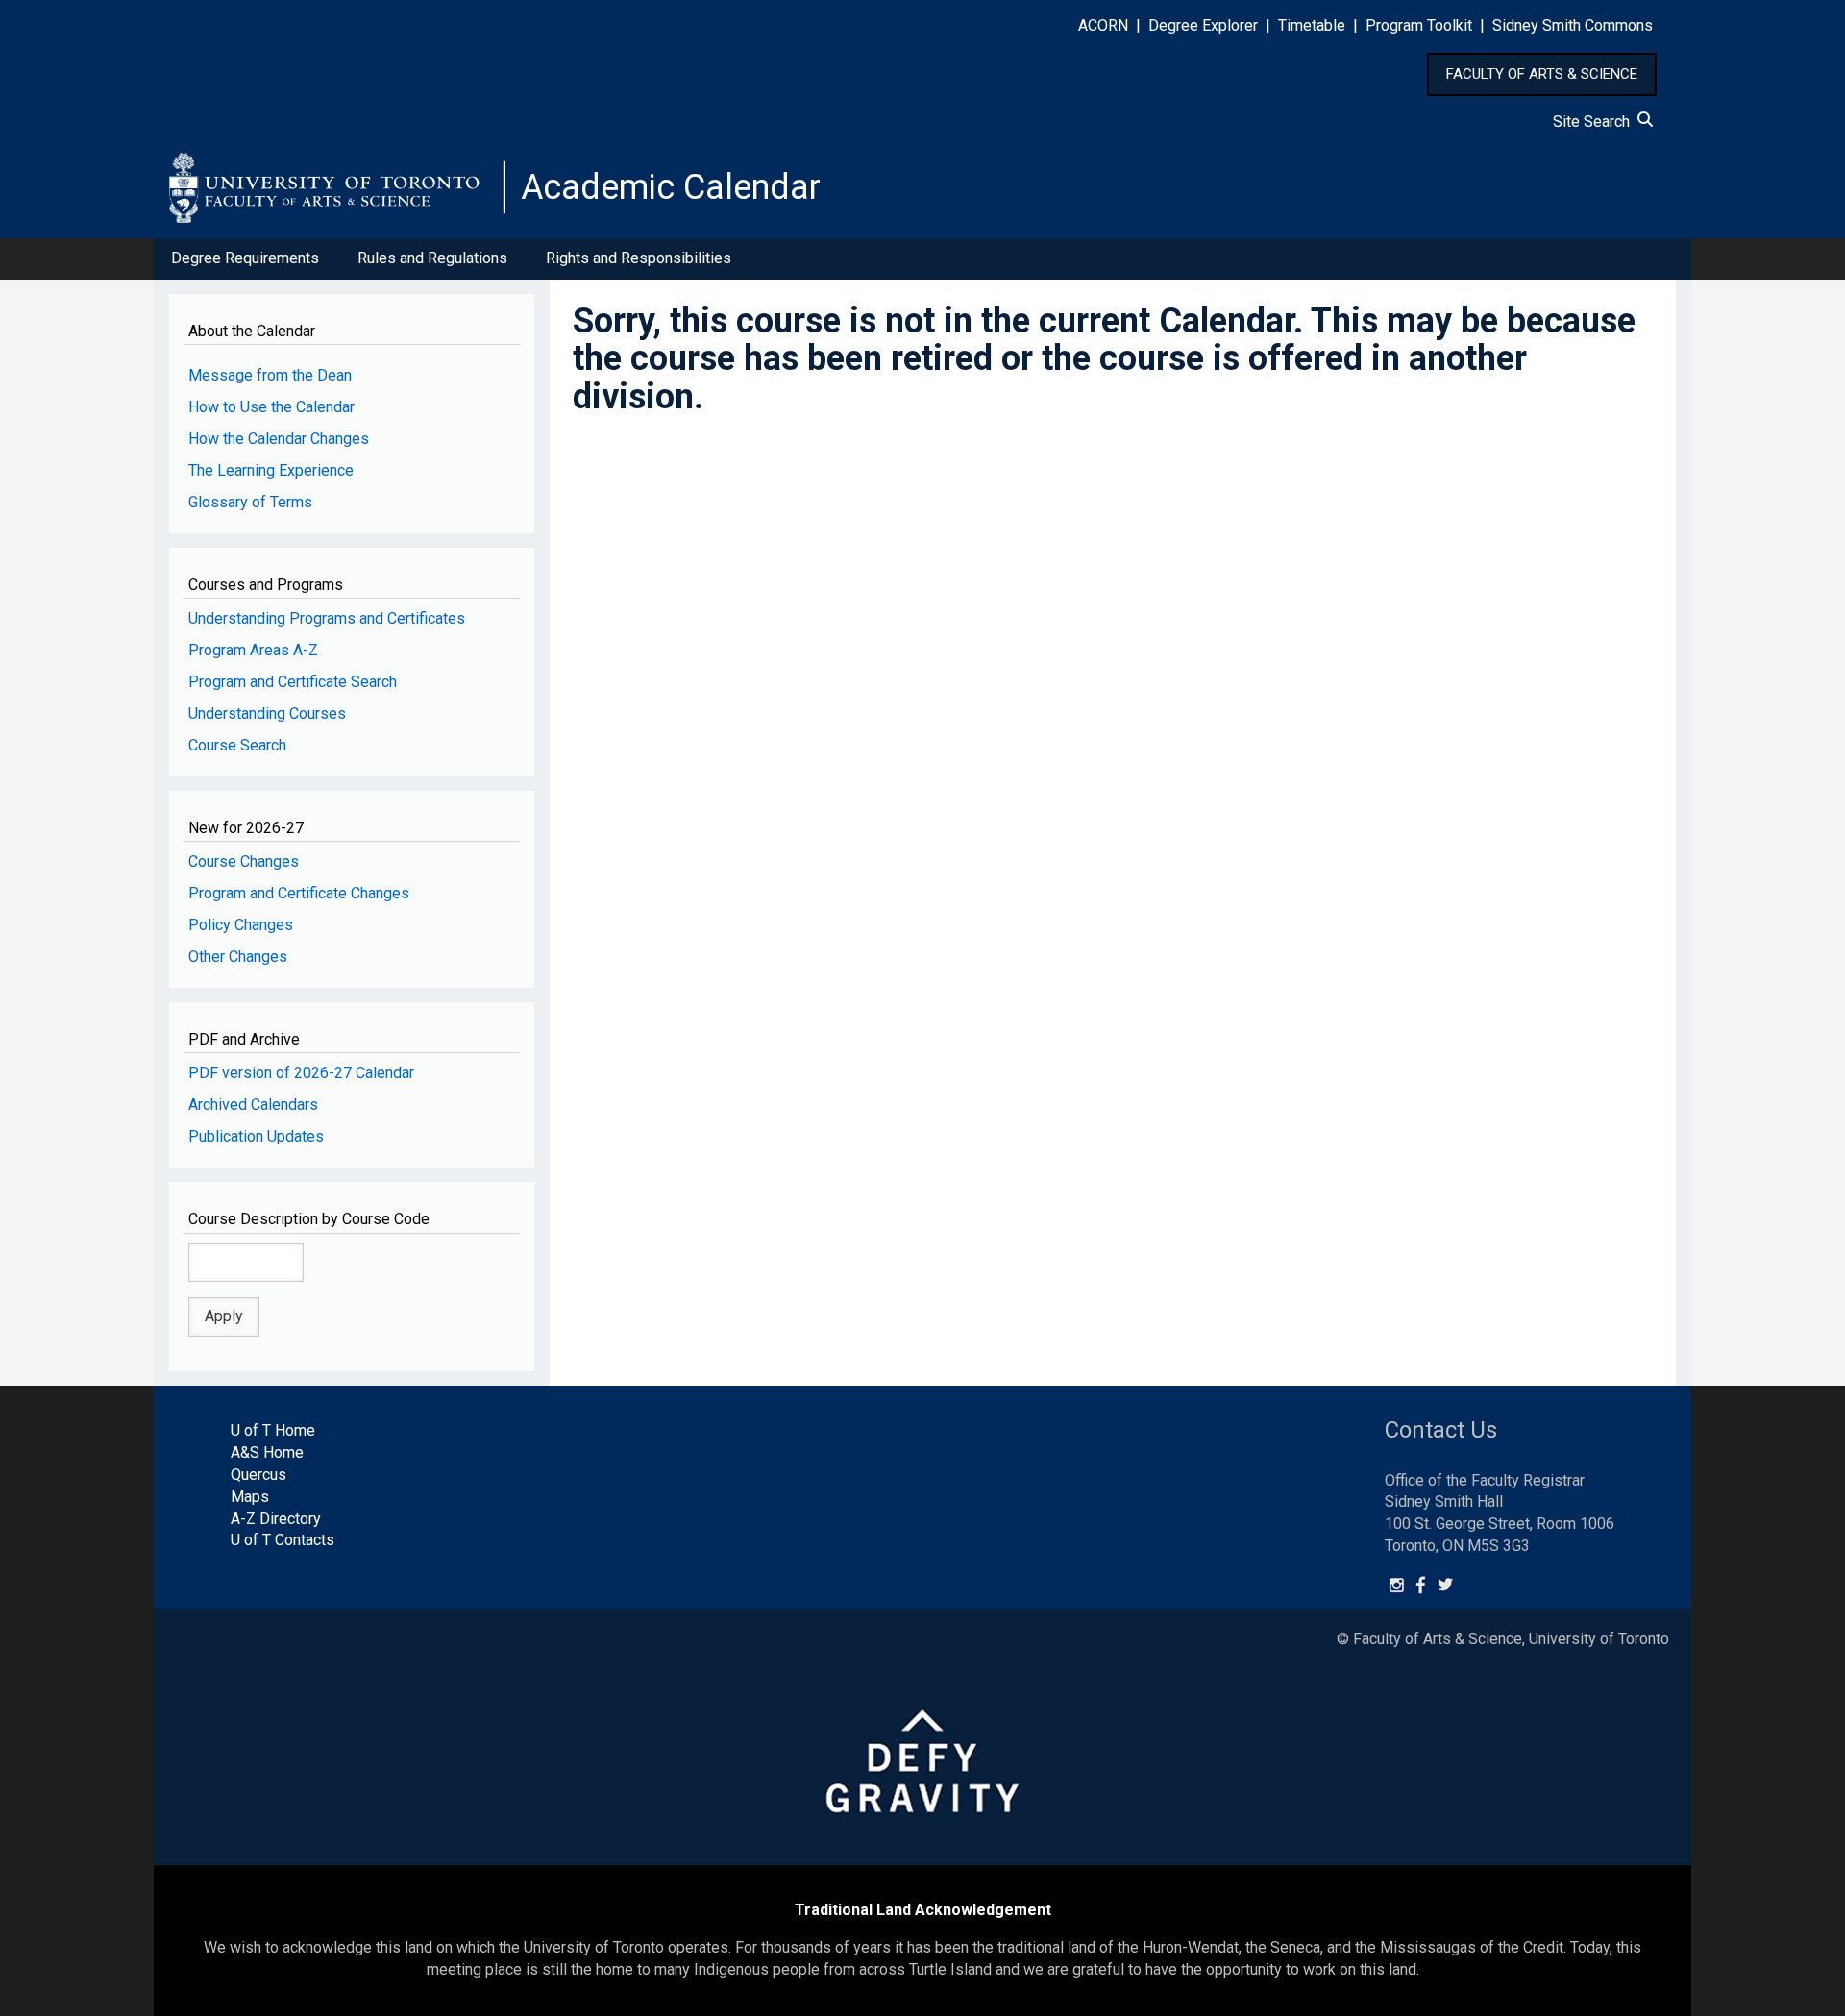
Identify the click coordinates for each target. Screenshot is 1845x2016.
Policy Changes (241, 925)
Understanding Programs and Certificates (327, 618)
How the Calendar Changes (279, 439)
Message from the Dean (270, 375)
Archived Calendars (253, 1105)
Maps (250, 1497)
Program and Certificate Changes (299, 893)
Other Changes (238, 957)
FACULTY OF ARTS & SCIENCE (1542, 74)
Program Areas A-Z (253, 650)
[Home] (337, 187)
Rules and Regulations (432, 258)
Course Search (237, 745)
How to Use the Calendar (271, 407)
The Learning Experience (271, 470)
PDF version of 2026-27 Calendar (301, 1073)
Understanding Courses (267, 713)
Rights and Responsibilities (639, 258)
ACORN (1103, 25)
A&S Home (267, 1452)
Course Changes (244, 861)
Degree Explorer (1203, 25)
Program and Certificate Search (293, 682)
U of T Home (273, 1430)
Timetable (1312, 25)
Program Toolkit (1419, 25)
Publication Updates (256, 1136)
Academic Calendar (671, 187)
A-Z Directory (276, 1519)
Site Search (1595, 122)
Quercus (258, 1475)
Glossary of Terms (250, 502)
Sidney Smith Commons (1573, 25)
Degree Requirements (245, 258)
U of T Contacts (283, 1540)
